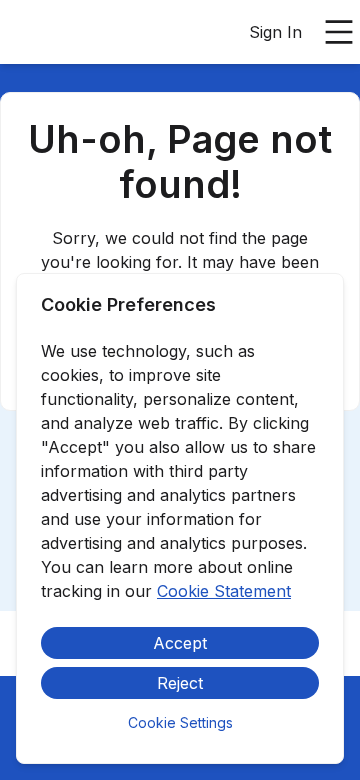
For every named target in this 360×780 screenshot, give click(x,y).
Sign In (275, 32)
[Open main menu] (339, 32)
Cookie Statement (224, 591)
